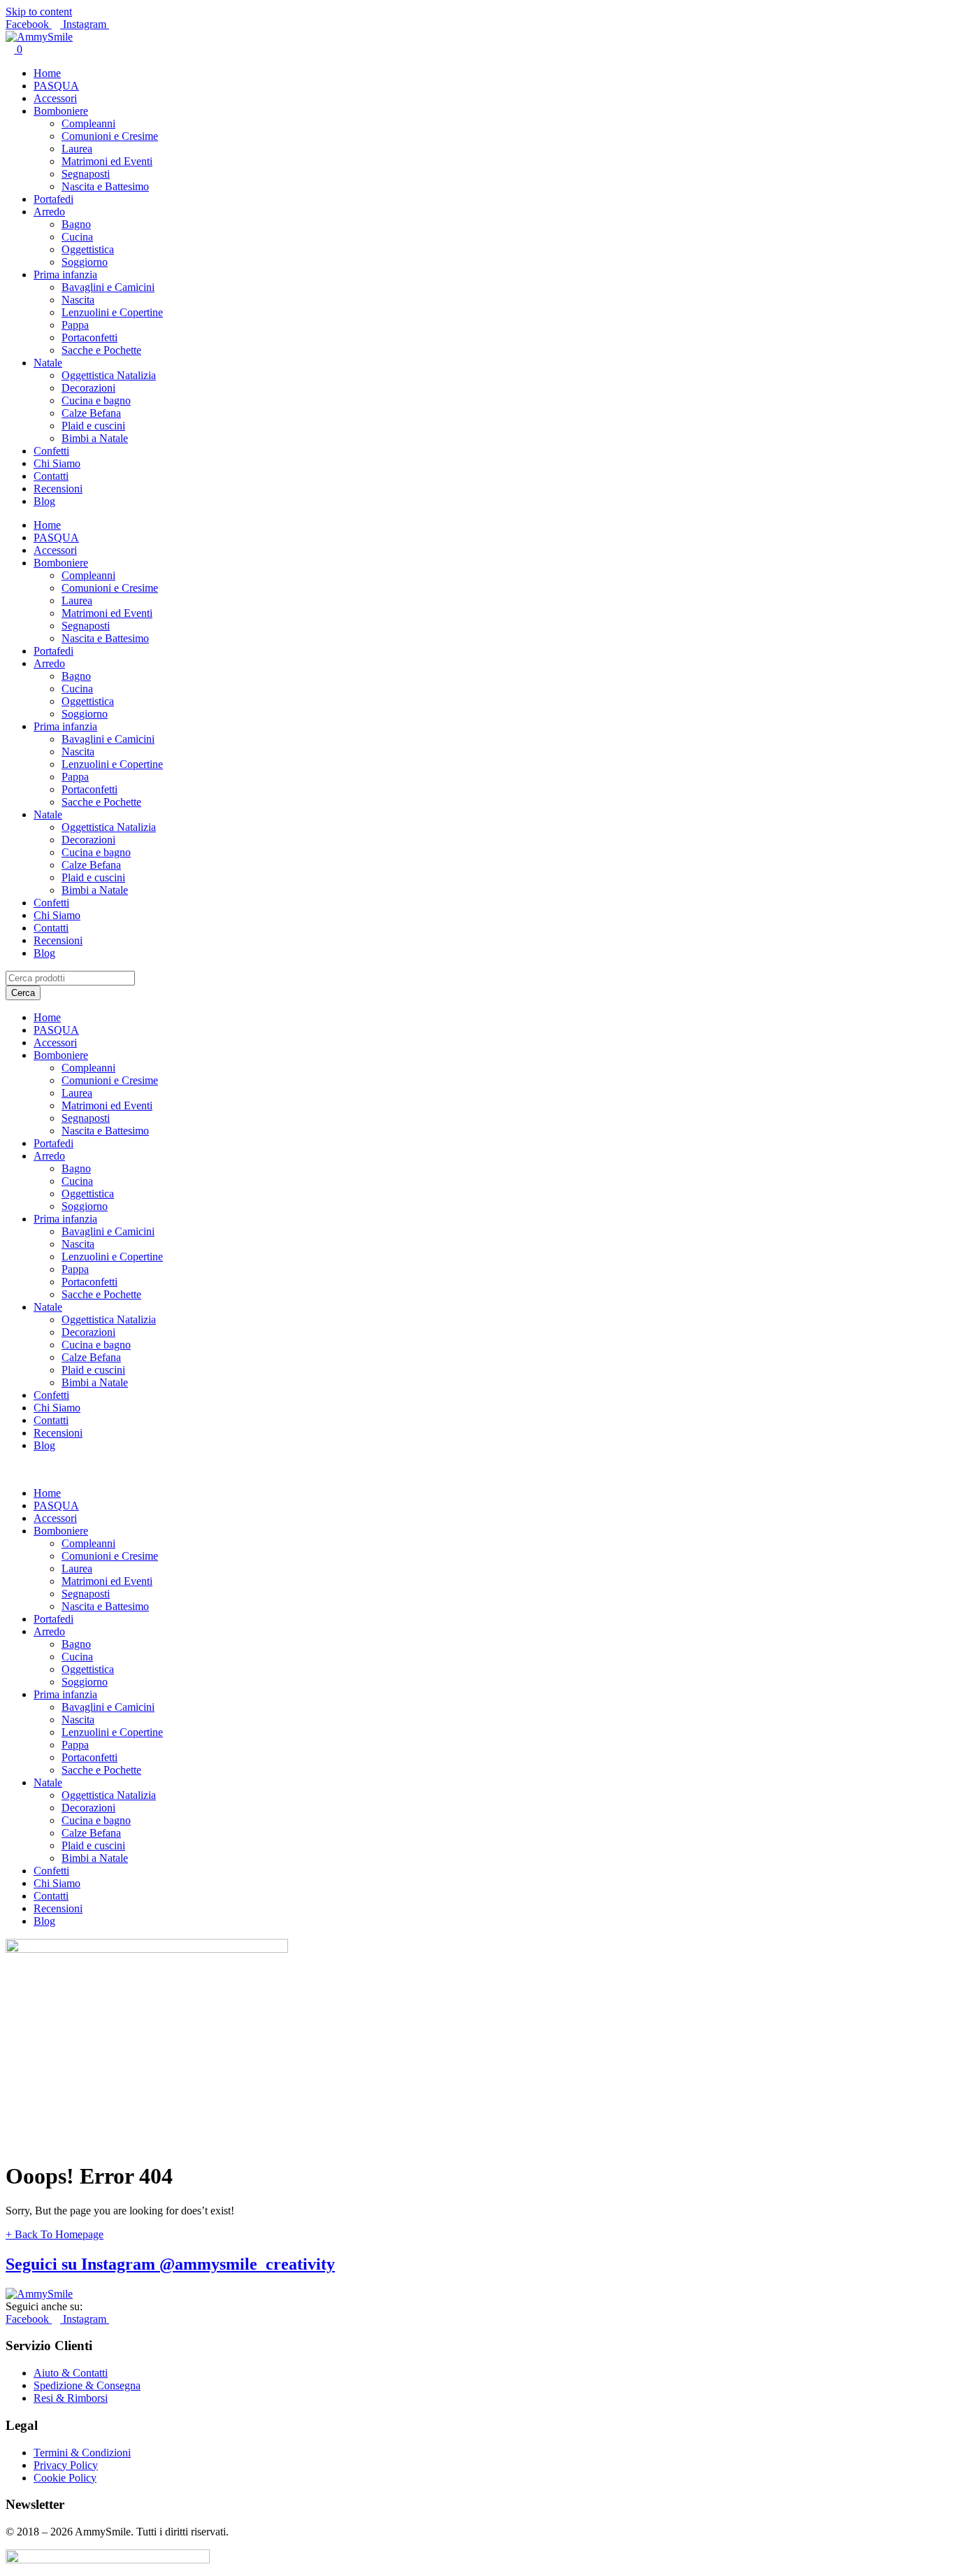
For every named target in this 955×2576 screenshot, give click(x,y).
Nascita (78, 300)
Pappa (75, 325)
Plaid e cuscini (93, 426)
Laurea (77, 149)
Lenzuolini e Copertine (112, 312)
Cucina (77, 237)
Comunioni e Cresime (110, 136)
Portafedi (53, 199)
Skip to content (39, 12)
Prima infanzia (65, 275)
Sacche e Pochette (101, 350)
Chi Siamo (57, 463)
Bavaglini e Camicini (108, 287)
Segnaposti (86, 174)
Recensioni (58, 489)
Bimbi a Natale (95, 438)
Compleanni (88, 123)
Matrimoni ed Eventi (107, 161)
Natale (48, 363)
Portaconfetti (89, 337)
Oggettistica (88, 249)
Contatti (51, 476)
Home (47, 73)
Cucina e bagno (96, 400)
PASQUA (56, 86)
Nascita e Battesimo (105, 186)
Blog (44, 501)
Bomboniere (61, 111)
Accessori (55, 98)
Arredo (49, 212)
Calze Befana (91, 413)
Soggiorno (85, 262)
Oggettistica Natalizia (109, 375)
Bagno (76, 224)
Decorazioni (88, 388)
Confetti (51, 451)
